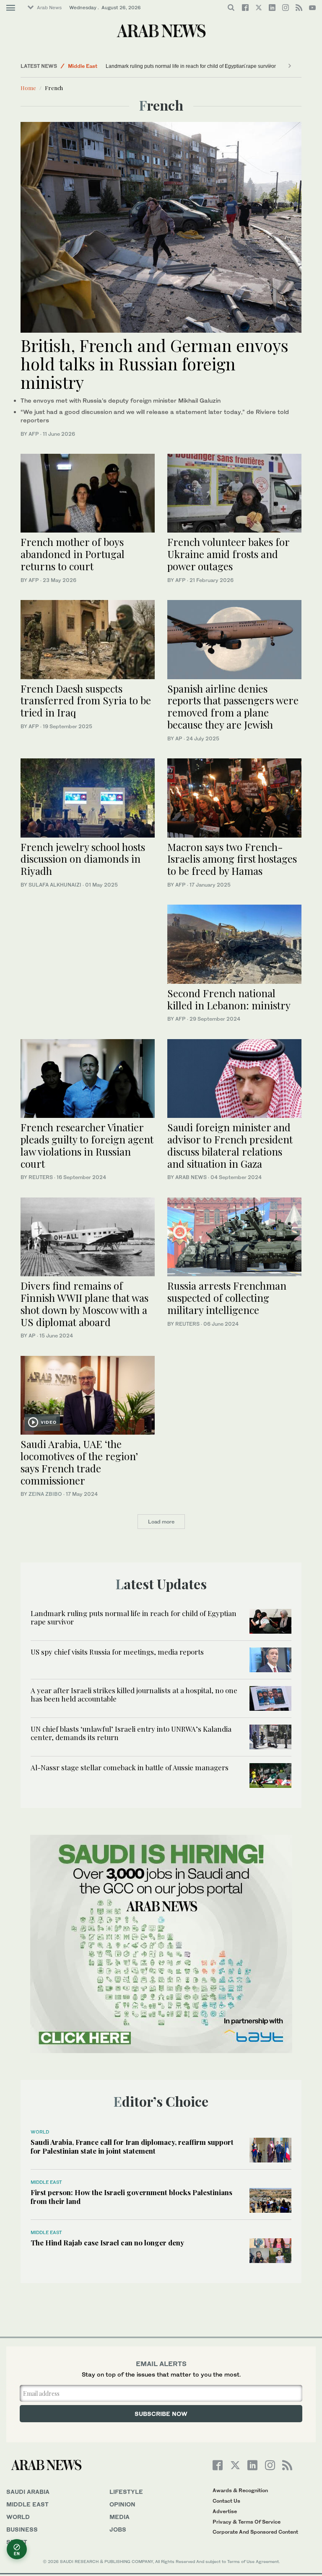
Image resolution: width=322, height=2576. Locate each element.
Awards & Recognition (240, 2490)
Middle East (83, 66)
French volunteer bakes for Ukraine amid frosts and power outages (228, 554)
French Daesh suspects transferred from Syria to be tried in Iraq (86, 701)
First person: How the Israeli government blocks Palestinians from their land (131, 2196)
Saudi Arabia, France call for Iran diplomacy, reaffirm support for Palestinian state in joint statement (132, 2146)
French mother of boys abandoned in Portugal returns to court (73, 554)
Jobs (118, 2529)
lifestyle (126, 2492)
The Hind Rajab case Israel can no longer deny (107, 2242)
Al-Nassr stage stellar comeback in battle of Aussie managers (130, 1767)
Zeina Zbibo (45, 1494)
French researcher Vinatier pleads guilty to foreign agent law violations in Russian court (87, 1145)
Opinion (122, 2504)
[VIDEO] (88, 1394)
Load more (161, 1522)
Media (119, 2517)
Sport (17, 2542)
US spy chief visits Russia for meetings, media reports (117, 1652)
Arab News (49, 8)
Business (22, 2529)
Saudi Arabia (28, 2492)
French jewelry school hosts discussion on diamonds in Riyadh (83, 859)
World (40, 2132)
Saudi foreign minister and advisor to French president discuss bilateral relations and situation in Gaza (230, 1145)
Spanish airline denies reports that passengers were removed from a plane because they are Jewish (233, 706)
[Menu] (11, 8)
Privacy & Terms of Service (247, 2522)
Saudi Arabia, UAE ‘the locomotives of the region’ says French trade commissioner (79, 1462)
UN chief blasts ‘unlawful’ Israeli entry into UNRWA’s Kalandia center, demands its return (131, 1733)
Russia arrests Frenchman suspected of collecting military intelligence (227, 1298)
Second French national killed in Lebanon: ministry (229, 999)
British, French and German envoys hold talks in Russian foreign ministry (155, 363)
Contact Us (226, 2501)
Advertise (225, 2511)
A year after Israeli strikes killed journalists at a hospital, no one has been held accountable (134, 1694)
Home (28, 88)
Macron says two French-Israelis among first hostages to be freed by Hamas (232, 859)
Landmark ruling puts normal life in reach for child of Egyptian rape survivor (191, 66)
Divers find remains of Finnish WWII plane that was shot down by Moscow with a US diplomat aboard (84, 1304)
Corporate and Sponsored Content (255, 2532)
